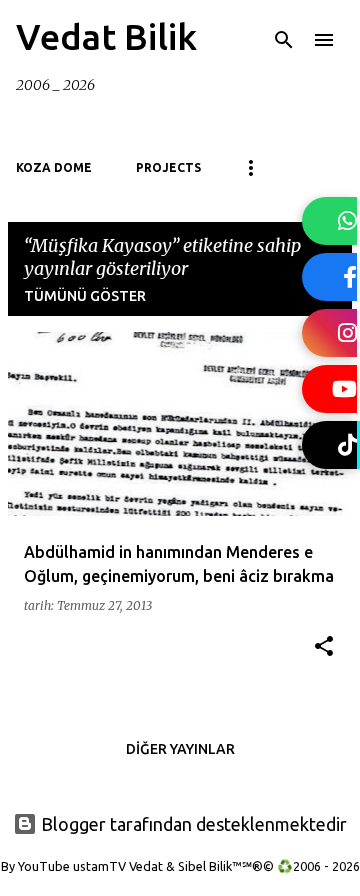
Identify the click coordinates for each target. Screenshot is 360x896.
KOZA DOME (54, 167)
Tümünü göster (85, 296)
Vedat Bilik (106, 36)
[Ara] (284, 40)
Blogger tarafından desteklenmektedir (192, 824)
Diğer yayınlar (180, 749)
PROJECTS (168, 167)
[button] (324, 647)
